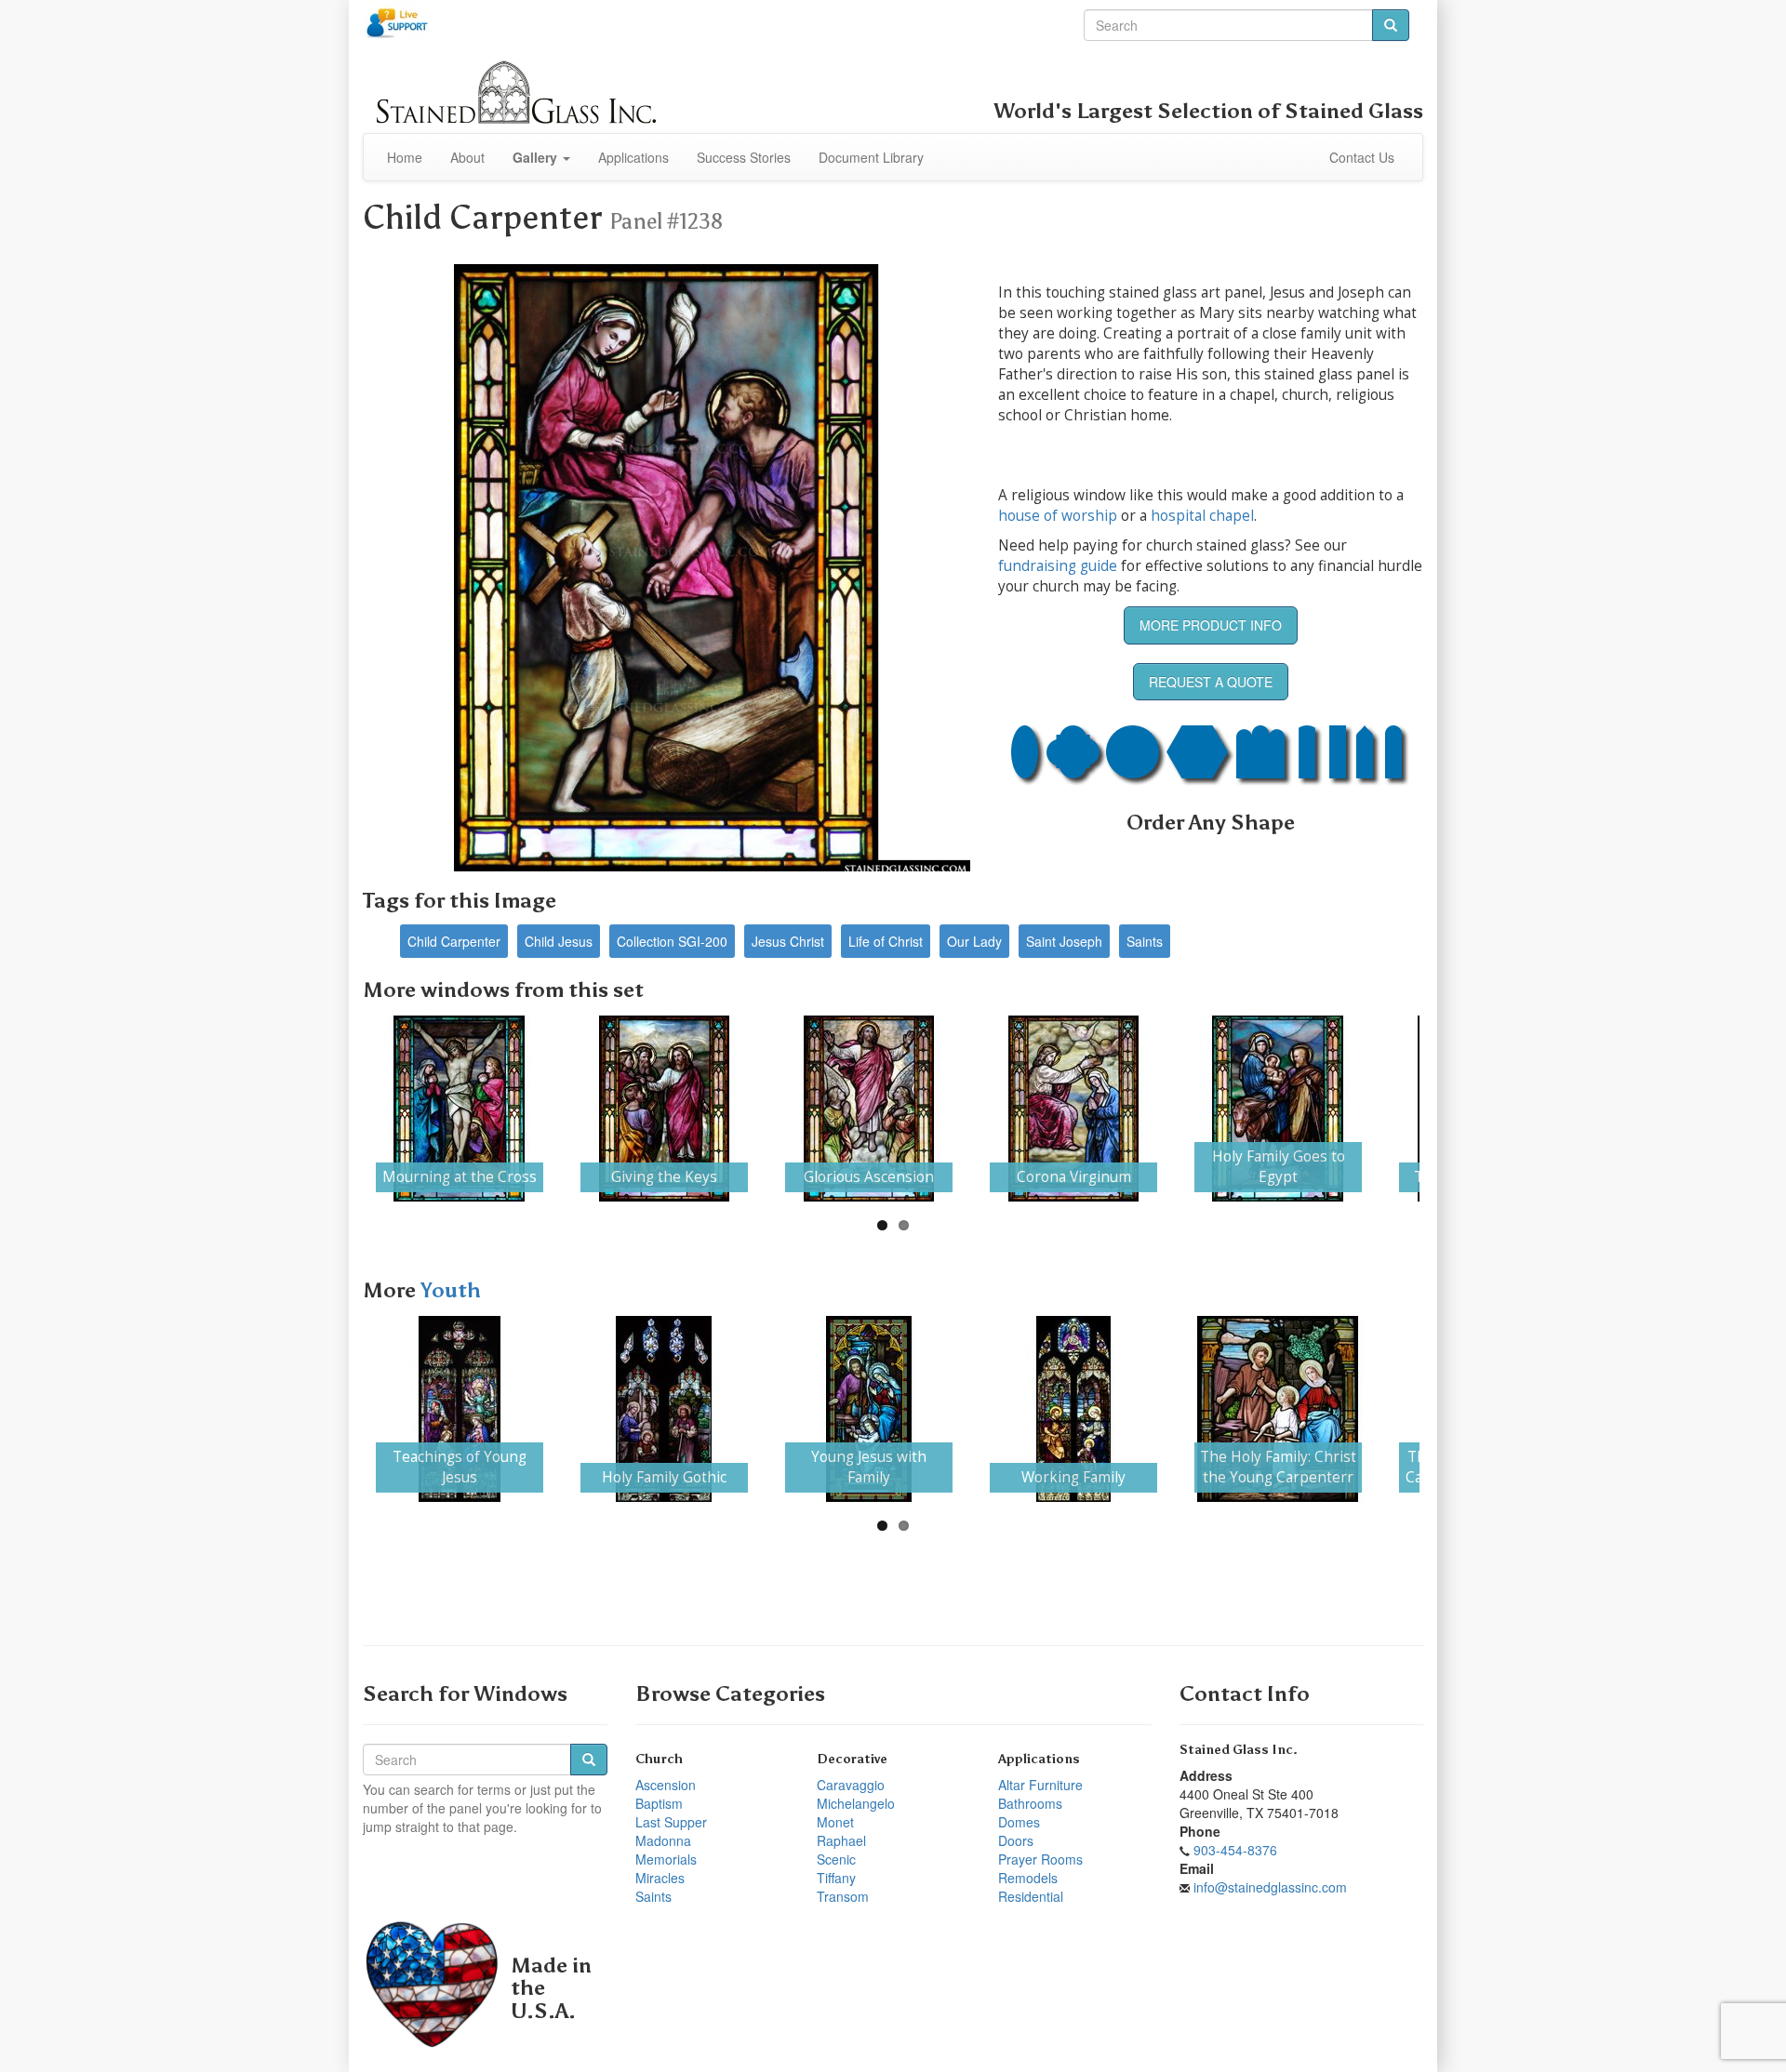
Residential (1031, 1896)
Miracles (660, 1878)
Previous (339, 1109)
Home (405, 157)
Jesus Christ (788, 941)
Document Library (871, 157)
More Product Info (1211, 625)
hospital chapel (1202, 516)
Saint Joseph (1064, 941)
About (467, 157)
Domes (1019, 1822)
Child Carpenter (454, 941)
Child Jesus (559, 941)
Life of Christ (886, 941)
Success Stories (744, 157)
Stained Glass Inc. (1239, 1750)
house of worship (1058, 516)
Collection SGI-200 (672, 941)
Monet (835, 1822)
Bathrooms (1030, 1803)
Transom (843, 1896)
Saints (1145, 941)
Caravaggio (851, 1785)
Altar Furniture (1040, 1785)
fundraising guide (1058, 566)
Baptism (659, 1803)
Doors (1016, 1840)
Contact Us (1362, 157)
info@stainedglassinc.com (1270, 1887)
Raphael (841, 1840)
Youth (451, 1290)
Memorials (666, 1859)
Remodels (1028, 1878)
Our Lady (974, 941)
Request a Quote (1211, 682)
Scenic (836, 1859)
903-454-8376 (1235, 1850)
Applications (633, 157)
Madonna (663, 1840)
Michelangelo (856, 1803)
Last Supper (671, 1822)
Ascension (666, 1785)
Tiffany (836, 1878)
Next (1447, 1109)
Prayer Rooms (1040, 1859)
